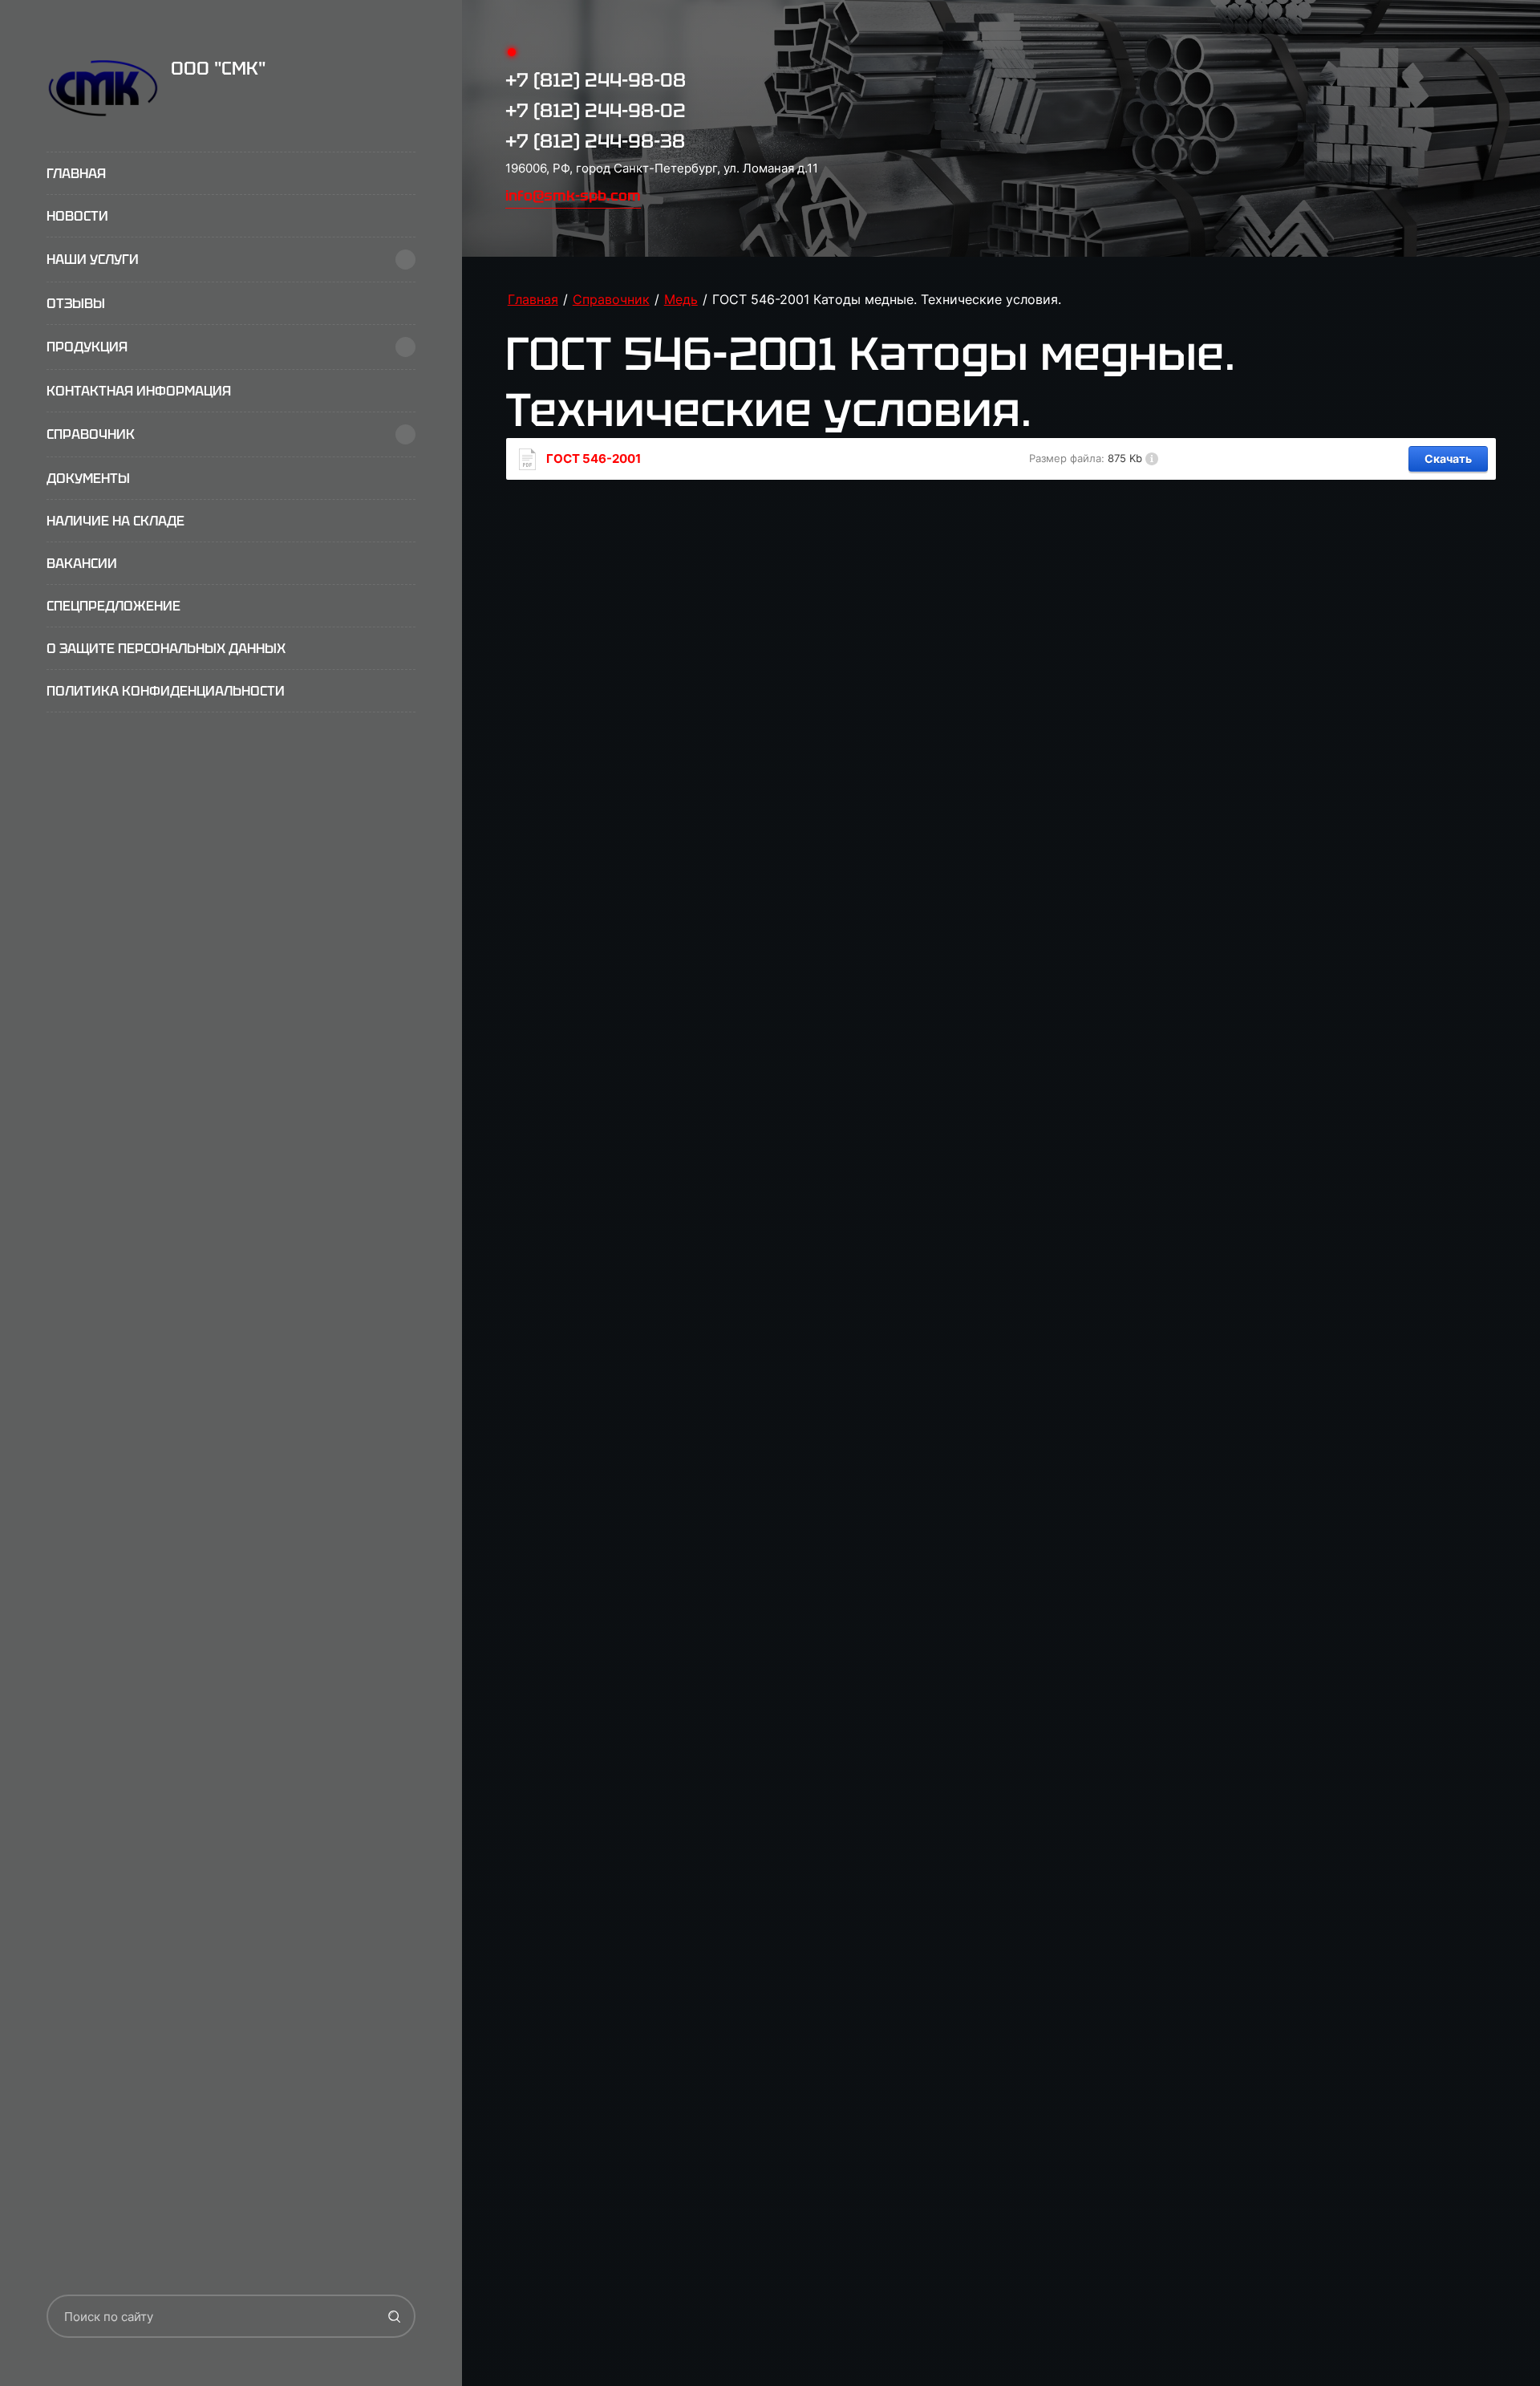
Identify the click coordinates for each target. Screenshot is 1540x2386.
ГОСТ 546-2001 (594, 459)
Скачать (1448, 459)
